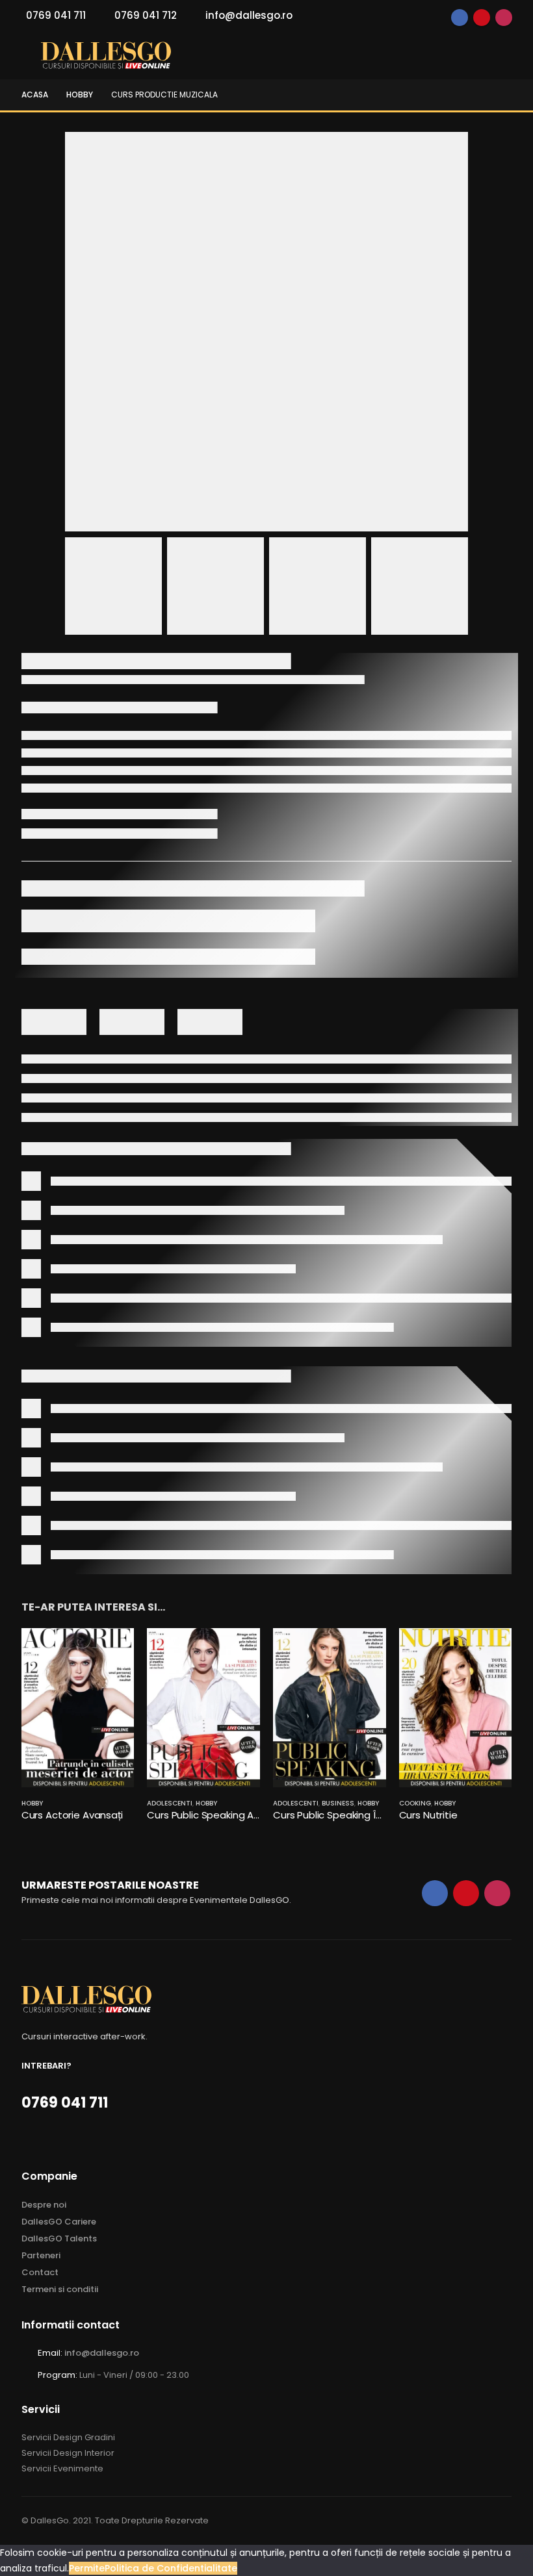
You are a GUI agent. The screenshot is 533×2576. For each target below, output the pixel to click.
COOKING (415, 1803)
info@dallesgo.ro (249, 15)
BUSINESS (338, 1803)
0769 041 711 (56, 15)
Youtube (482, 18)
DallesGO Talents (59, 2238)
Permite (87, 2568)
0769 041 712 (146, 15)
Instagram (504, 18)
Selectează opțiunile (112, 1650)
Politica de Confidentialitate (171, 2568)
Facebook (460, 18)
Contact (40, 2272)
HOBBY (32, 1803)
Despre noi (44, 2205)
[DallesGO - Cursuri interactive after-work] (106, 56)
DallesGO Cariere (59, 2222)
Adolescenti (170, 1803)
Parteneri (41, 2255)
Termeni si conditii (60, 2289)
